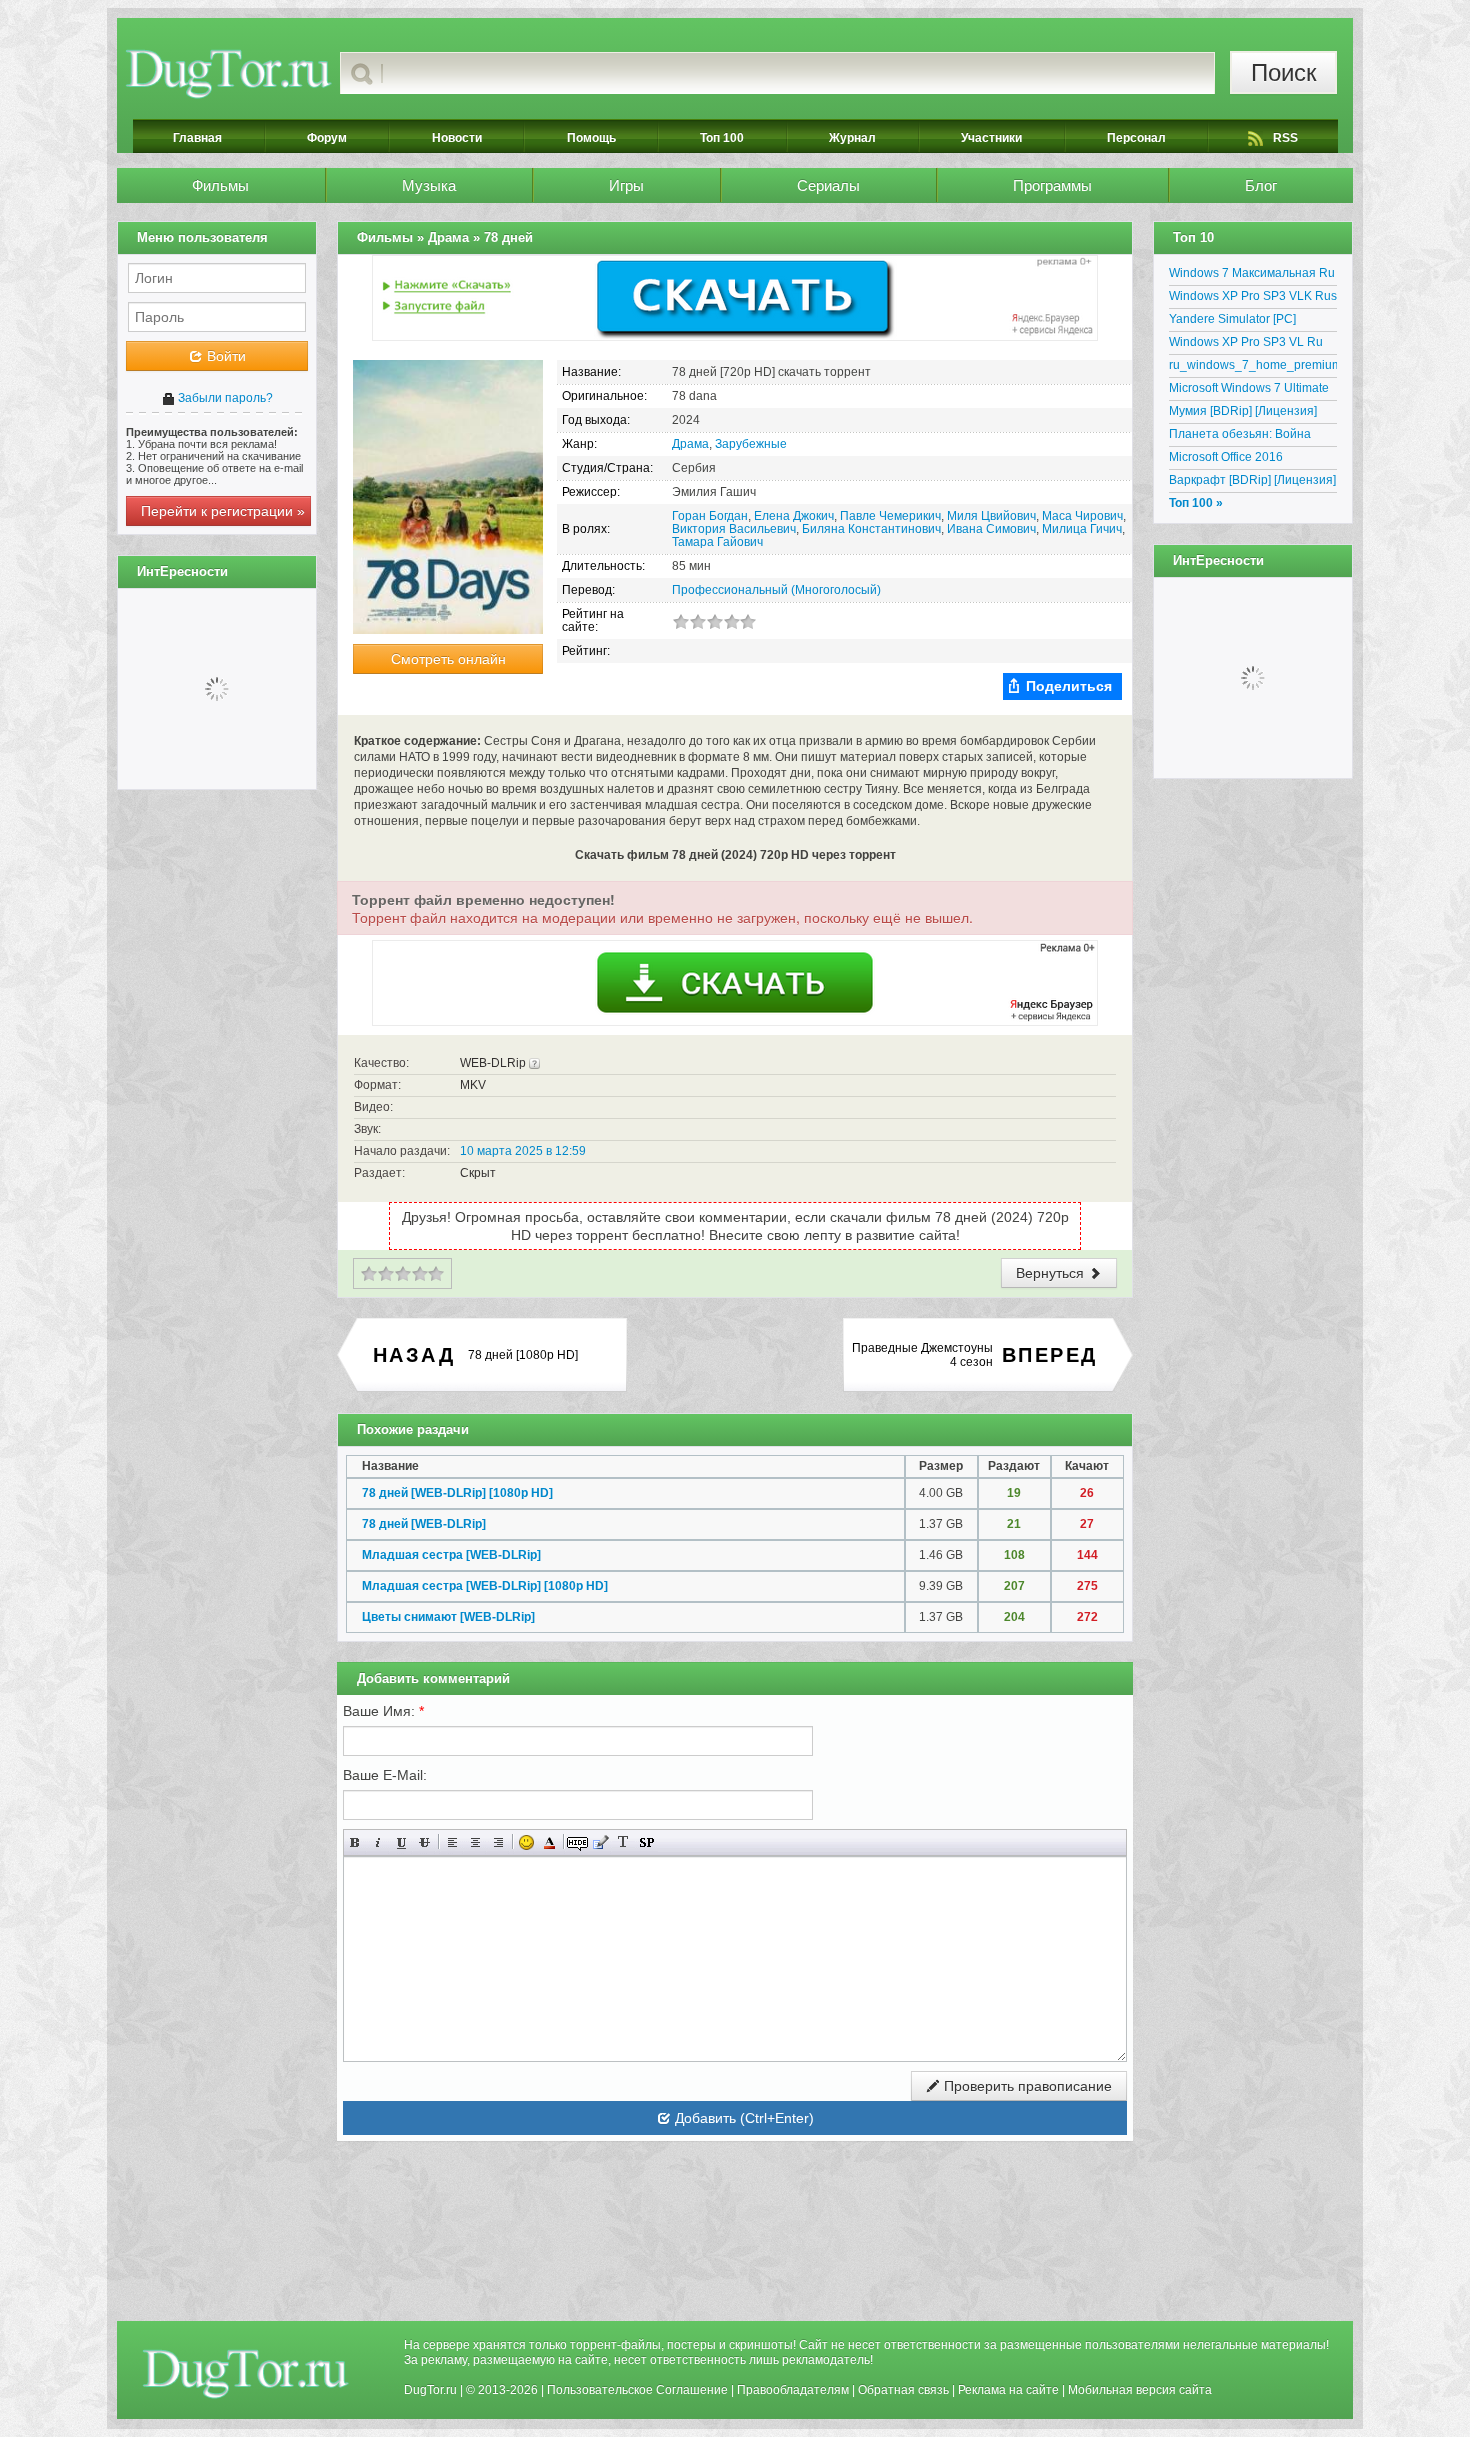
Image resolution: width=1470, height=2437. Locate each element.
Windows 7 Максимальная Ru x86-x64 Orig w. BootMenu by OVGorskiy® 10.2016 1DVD (1252, 276)
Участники (991, 138)
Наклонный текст (378, 1842)
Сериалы (828, 185)
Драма (690, 444)
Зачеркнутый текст (424, 1842)
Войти (224, 356)
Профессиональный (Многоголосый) (776, 590)
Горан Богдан (710, 516)
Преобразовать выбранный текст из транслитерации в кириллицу (623, 1842)
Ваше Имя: (383, 1711)
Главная (197, 138)
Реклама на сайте (1008, 2390)
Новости (457, 138)
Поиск (1284, 72)
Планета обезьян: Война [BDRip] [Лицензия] (1240, 437)
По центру (475, 1842)
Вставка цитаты (600, 1842)
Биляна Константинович (871, 529)
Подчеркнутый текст (401, 1842)
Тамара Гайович (717, 542)
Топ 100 (722, 138)
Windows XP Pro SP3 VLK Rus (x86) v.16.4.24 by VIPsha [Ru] (1253, 299)
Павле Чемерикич (890, 516)
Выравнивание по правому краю (498, 1842)
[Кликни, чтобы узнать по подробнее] (534, 1063)
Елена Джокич (794, 516)
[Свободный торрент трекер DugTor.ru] (245, 2373)
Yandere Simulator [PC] (1232, 319)
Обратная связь (903, 2390)
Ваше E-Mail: (385, 1775)
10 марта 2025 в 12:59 (523, 1151)
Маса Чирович (1082, 516)
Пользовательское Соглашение (637, 2390)
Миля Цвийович (991, 516)
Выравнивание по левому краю (452, 1842)
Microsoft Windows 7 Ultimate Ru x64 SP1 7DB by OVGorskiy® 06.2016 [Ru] (1249, 391)
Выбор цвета (549, 1842)
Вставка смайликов (526, 1842)
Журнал (852, 138)
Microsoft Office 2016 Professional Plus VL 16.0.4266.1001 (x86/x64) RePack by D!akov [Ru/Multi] (1246, 460)
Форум (327, 138)
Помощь (591, 138)
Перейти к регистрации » (223, 511)
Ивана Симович (991, 529)
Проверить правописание (1026, 2086)
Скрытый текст (577, 1842)
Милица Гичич (1082, 529)
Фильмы (220, 185)
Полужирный (355, 1842)
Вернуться (1052, 1273)
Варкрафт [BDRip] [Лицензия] (1252, 480)
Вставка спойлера (646, 1842)
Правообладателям (793, 2390)
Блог (1261, 185)
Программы (1052, 185)
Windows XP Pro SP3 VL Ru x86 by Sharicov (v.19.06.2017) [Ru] (1253, 345)
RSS (1285, 138)
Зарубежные (751, 444)
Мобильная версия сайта (1140, 2390)
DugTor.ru (430, 2390)
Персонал (1136, 138)
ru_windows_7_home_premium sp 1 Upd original (1253, 368)
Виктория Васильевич (734, 529)
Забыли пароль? (224, 398)
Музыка (429, 185)
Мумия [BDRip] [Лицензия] (1243, 411)
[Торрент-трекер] (228, 73)
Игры (626, 185)
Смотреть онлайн (448, 659)
